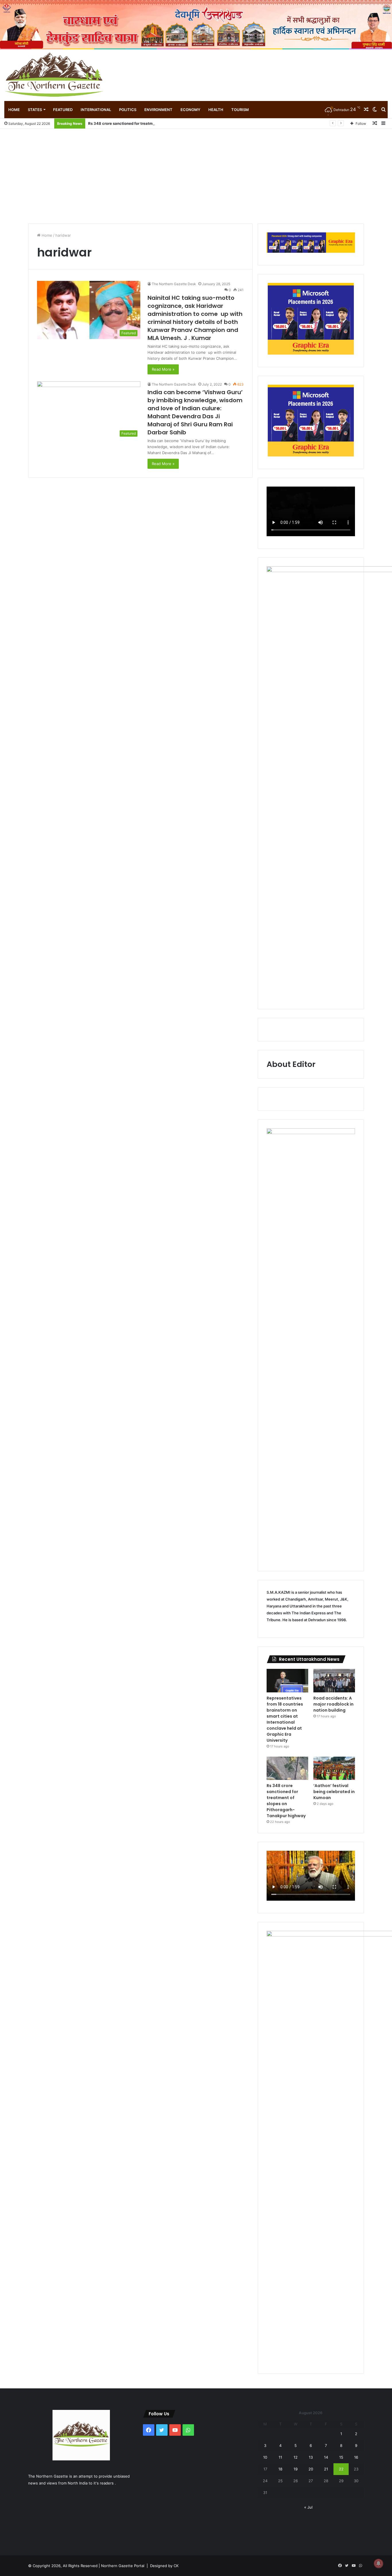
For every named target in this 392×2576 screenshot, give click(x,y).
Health (216, 110)
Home (14, 110)
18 (280, 2469)
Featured (63, 110)
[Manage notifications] (379, 2563)
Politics (128, 110)
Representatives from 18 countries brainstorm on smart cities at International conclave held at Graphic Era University (285, 1719)
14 (326, 2457)
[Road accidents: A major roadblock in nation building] (334, 1681)
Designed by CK (164, 2566)
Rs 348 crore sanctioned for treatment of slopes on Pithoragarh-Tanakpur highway (164, 123)
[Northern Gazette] (55, 75)
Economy (190, 110)
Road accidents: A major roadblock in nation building (333, 1704)
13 (311, 2457)
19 (296, 2469)
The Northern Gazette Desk (174, 284)
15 (341, 2457)
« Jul (308, 2507)
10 (265, 2457)
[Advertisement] (196, 172)
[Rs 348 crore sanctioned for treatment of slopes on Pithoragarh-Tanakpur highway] (287, 1768)
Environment (158, 110)
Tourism (240, 110)
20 (311, 2469)
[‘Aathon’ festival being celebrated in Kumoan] (334, 1768)
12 (296, 2457)
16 (356, 2457)
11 (280, 2457)
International (96, 110)
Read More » (163, 369)
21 (326, 2469)
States (35, 110)
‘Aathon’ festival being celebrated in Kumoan (334, 1792)
